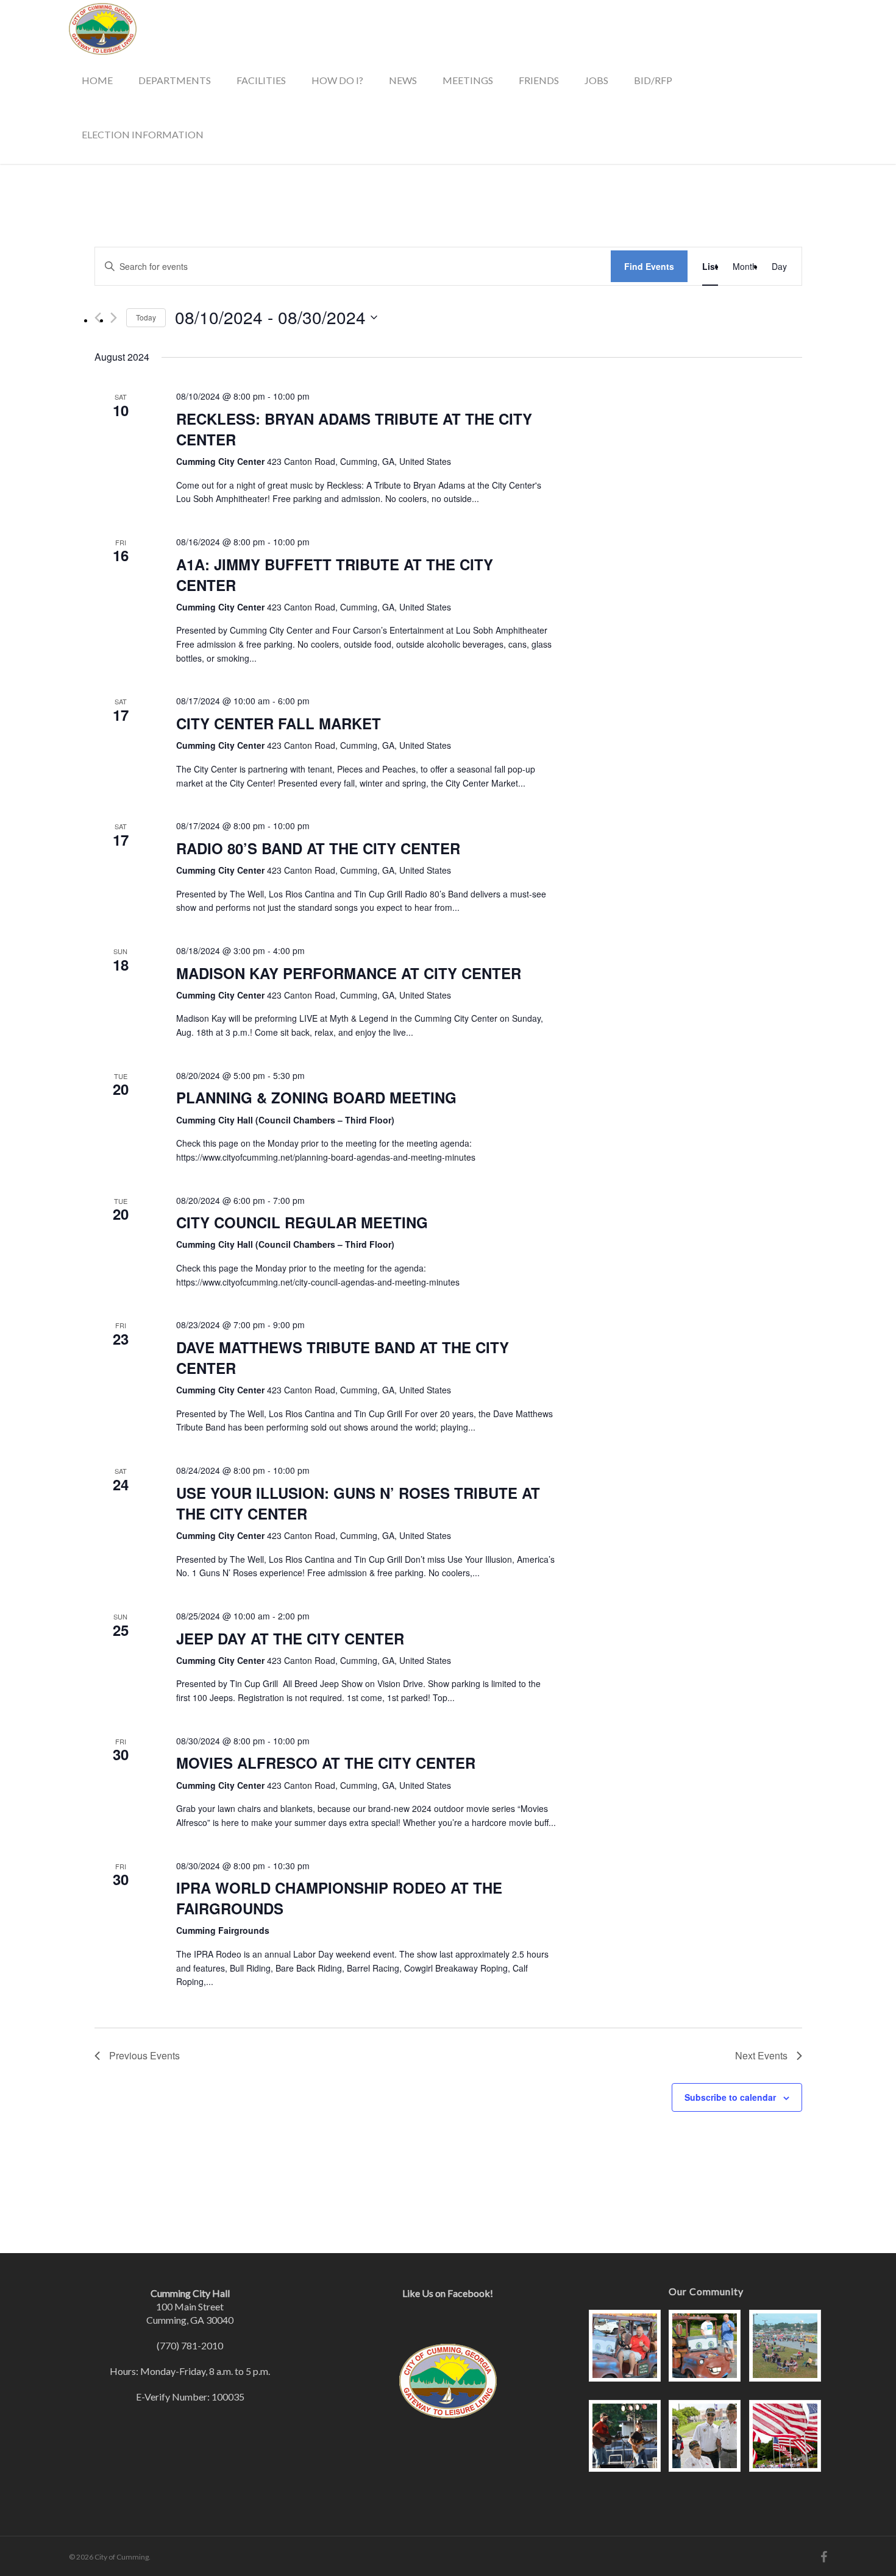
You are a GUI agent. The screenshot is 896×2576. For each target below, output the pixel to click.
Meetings (468, 80)
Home (97, 80)
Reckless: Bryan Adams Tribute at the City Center (354, 429)
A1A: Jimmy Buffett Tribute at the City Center (335, 575)
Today (146, 317)
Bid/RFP (653, 80)
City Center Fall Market (279, 723)
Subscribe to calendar (730, 2097)
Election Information (143, 134)
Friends (539, 80)
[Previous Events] (98, 318)
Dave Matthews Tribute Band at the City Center (343, 1357)
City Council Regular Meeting (302, 1222)
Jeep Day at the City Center (290, 1638)
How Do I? (337, 80)
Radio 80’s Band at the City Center (318, 848)
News (403, 80)
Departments (175, 80)
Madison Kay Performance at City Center (349, 973)
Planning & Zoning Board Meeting (316, 1097)
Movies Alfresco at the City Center (326, 1763)
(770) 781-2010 (190, 2345)
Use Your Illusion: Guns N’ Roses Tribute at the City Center (358, 1503)
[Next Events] (114, 318)
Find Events (649, 266)
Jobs (596, 80)
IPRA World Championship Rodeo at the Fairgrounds (339, 1898)
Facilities (261, 80)
